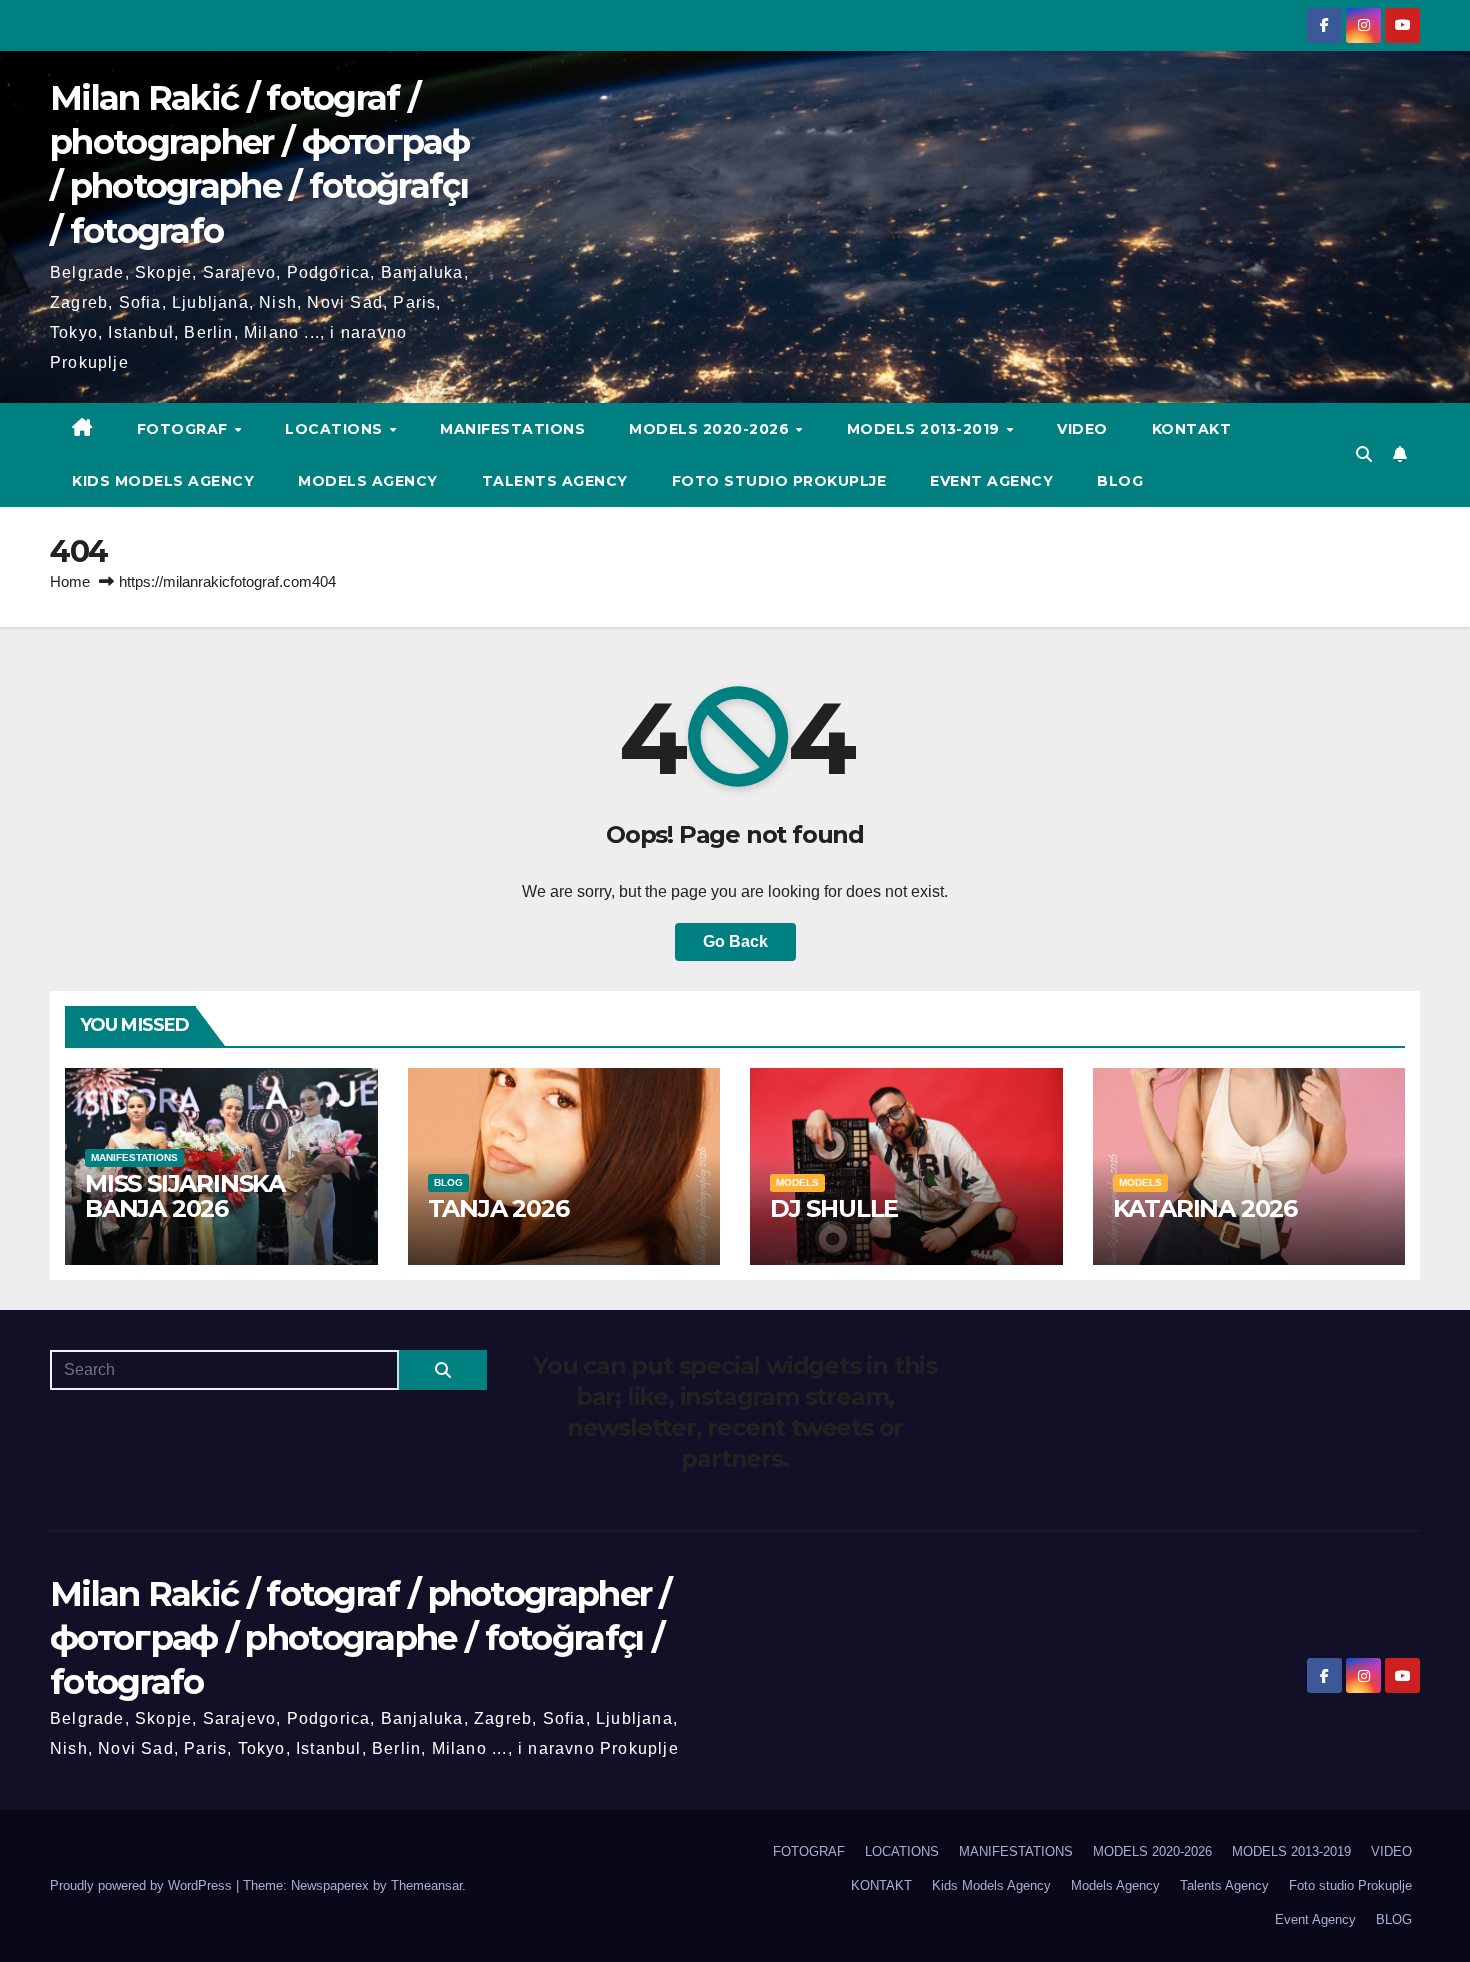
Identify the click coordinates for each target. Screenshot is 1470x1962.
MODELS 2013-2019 (926, 429)
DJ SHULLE (834, 1208)
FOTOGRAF (185, 429)
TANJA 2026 (498, 1208)
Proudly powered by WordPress (143, 1885)
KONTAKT (1192, 429)
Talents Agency (555, 481)
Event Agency (991, 481)
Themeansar (426, 1885)
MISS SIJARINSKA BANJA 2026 (185, 1196)
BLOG (1120, 481)
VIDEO (1082, 429)
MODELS (797, 1182)
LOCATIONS (336, 429)
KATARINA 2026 (1205, 1208)
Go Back (735, 941)
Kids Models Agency (163, 481)
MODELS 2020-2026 (711, 429)
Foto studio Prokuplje (779, 481)
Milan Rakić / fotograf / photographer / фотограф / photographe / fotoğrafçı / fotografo (360, 1638)
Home (70, 581)
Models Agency (368, 481)
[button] (1364, 454)
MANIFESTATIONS (512, 429)
